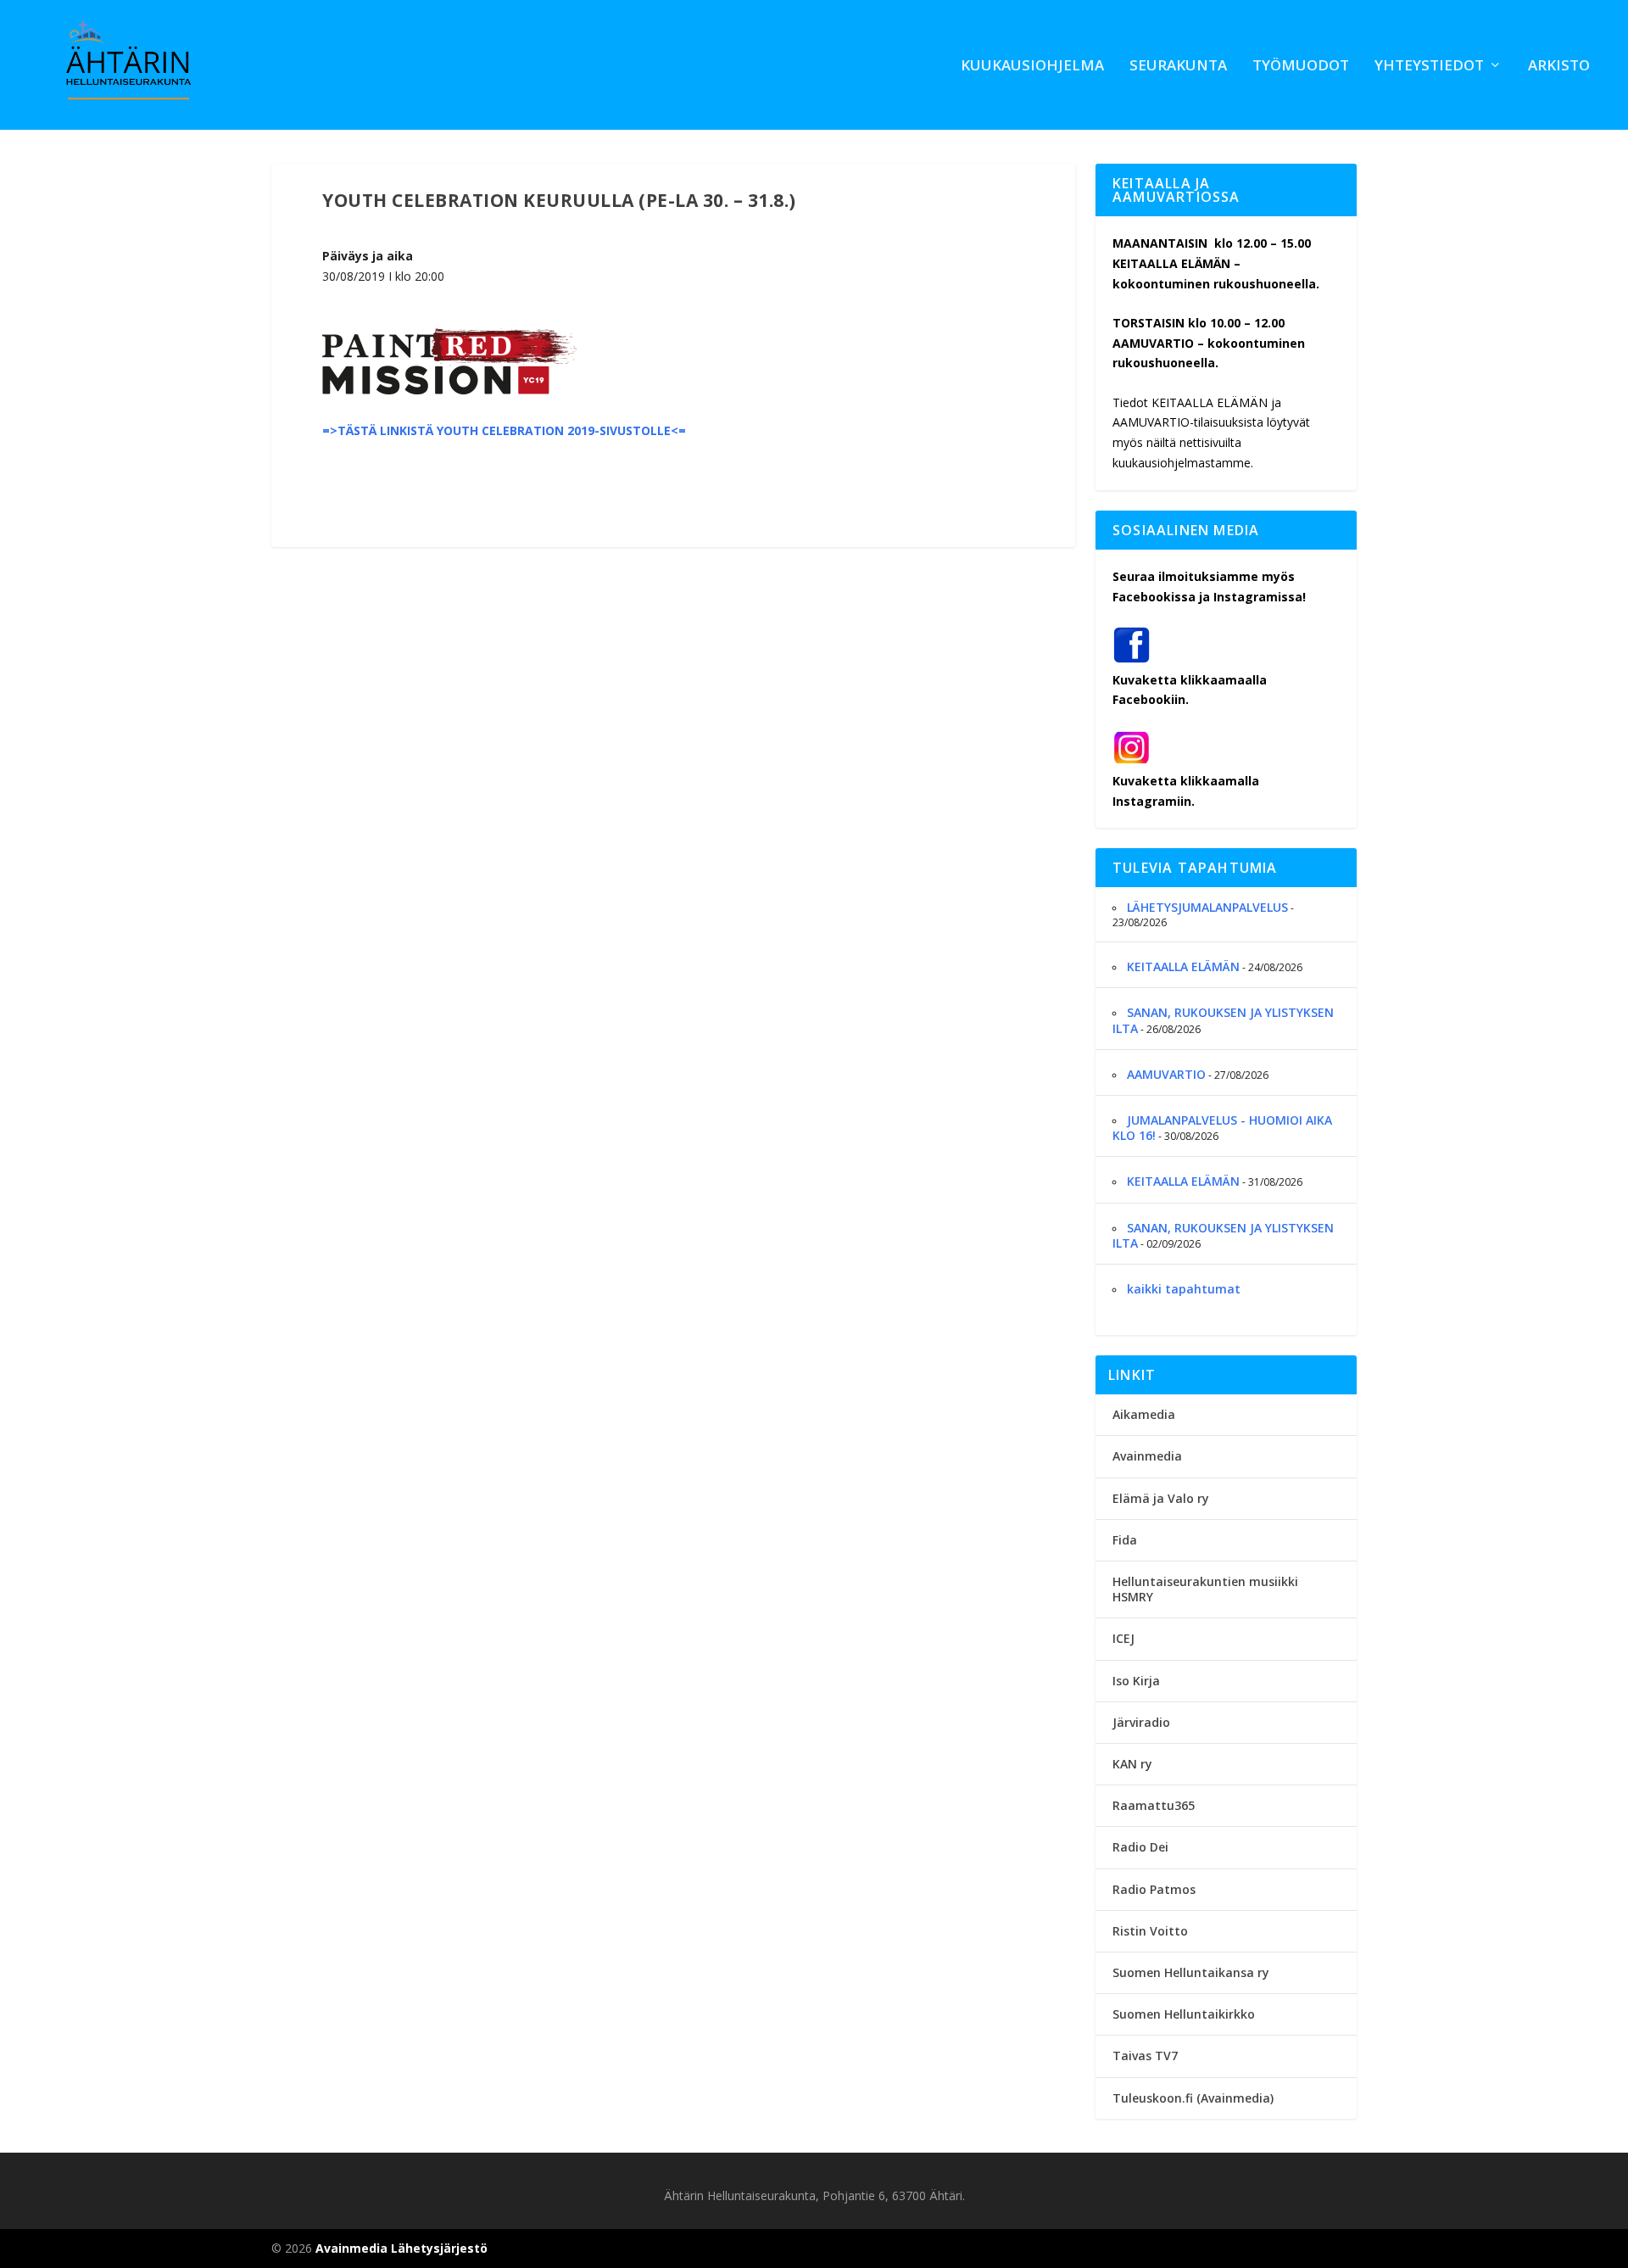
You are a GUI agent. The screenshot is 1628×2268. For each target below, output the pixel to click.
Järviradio (1141, 1722)
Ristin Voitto (1150, 1931)
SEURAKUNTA (1178, 67)
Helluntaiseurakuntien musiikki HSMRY (1205, 1589)
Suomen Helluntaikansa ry (1191, 1972)
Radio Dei (1140, 1847)
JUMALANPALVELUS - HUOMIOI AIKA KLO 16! (1222, 1128)
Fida (1125, 1540)
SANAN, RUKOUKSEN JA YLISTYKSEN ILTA (1223, 1020)
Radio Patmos (1154, 1889)
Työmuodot (1301, 67)
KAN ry (1132, 1764)
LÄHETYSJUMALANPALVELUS (1207, 907)
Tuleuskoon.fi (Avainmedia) (1193, 2098)
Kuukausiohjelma (1032, 67)
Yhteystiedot (1429, 67)
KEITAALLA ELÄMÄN (1183, 966)
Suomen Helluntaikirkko (1184, 2014)
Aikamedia (1144, 1414)
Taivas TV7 (1145, 2056)
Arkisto (1559, 67)
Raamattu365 (1154, 1805)
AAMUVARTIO (1166, 1074)
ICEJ (1123, 1638)
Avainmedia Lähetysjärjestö (401, 2248)
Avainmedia (1147, 1456)
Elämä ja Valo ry (1161, 1498)
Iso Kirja (1136, 1681)
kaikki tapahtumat (1184, 1289)
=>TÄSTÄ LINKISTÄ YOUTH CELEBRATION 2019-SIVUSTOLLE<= (504, 430)
